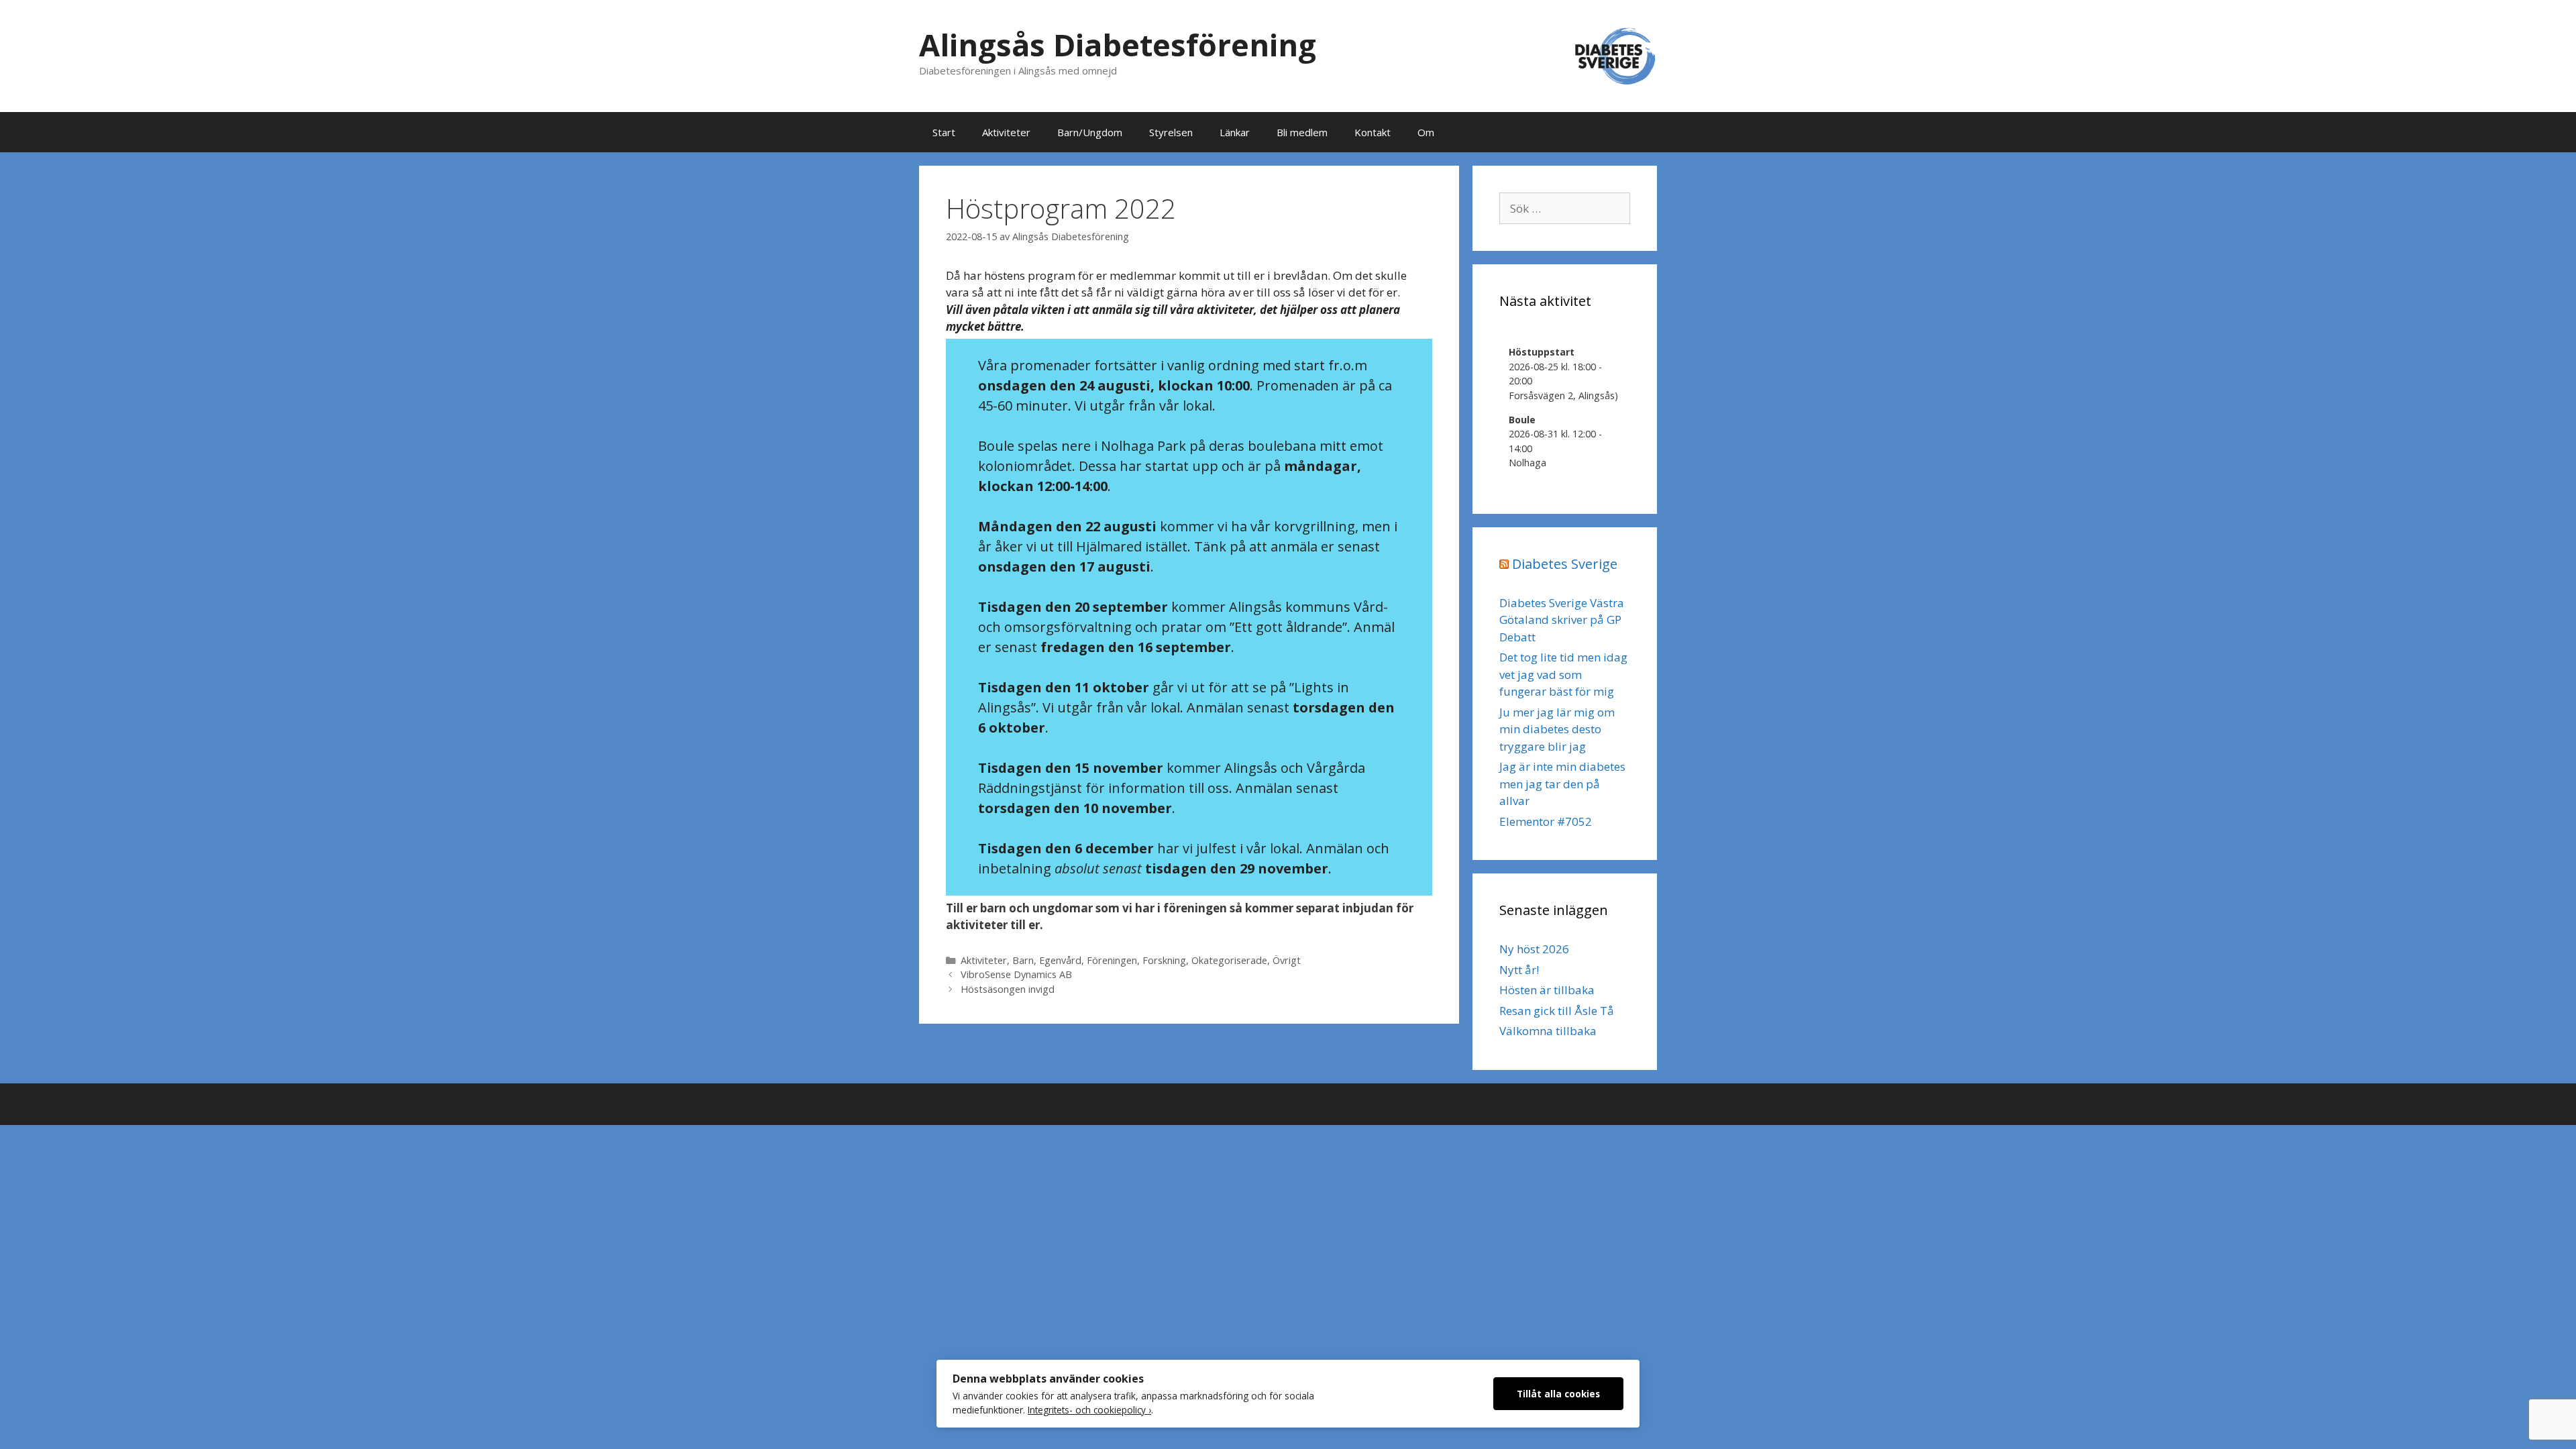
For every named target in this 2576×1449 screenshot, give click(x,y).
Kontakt (1373, 132)
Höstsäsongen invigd (1008, 989)
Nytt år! (1519, 970)
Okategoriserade (1229, 960)
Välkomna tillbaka (1548, 1031)
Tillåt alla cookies (1558, 1394)
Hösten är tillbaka (1547, 990)
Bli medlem (1302, 132)
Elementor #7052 (1546, 821)
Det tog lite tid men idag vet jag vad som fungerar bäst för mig (1563, 674)
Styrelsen (1171, 132)
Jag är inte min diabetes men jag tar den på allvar (1562, 784)
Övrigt (1287, 960)
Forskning (1164, 960)
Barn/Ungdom (1090, 132)
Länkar (1235, 132)
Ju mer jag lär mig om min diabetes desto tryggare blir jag (1557, 729)
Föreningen (1112, 960)
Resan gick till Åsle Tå (1557, 1011)
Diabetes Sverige (1565, 564)
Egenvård (1060, 960)
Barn (1023, 960)
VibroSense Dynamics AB (1016, 974)
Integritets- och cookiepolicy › (1089, 1410)
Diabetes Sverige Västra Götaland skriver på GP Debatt (1562, 620)
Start (944, 132)
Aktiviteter (1006, 132)
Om (1426, 132)
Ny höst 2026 (1534, 949)
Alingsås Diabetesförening (1118, 45)
